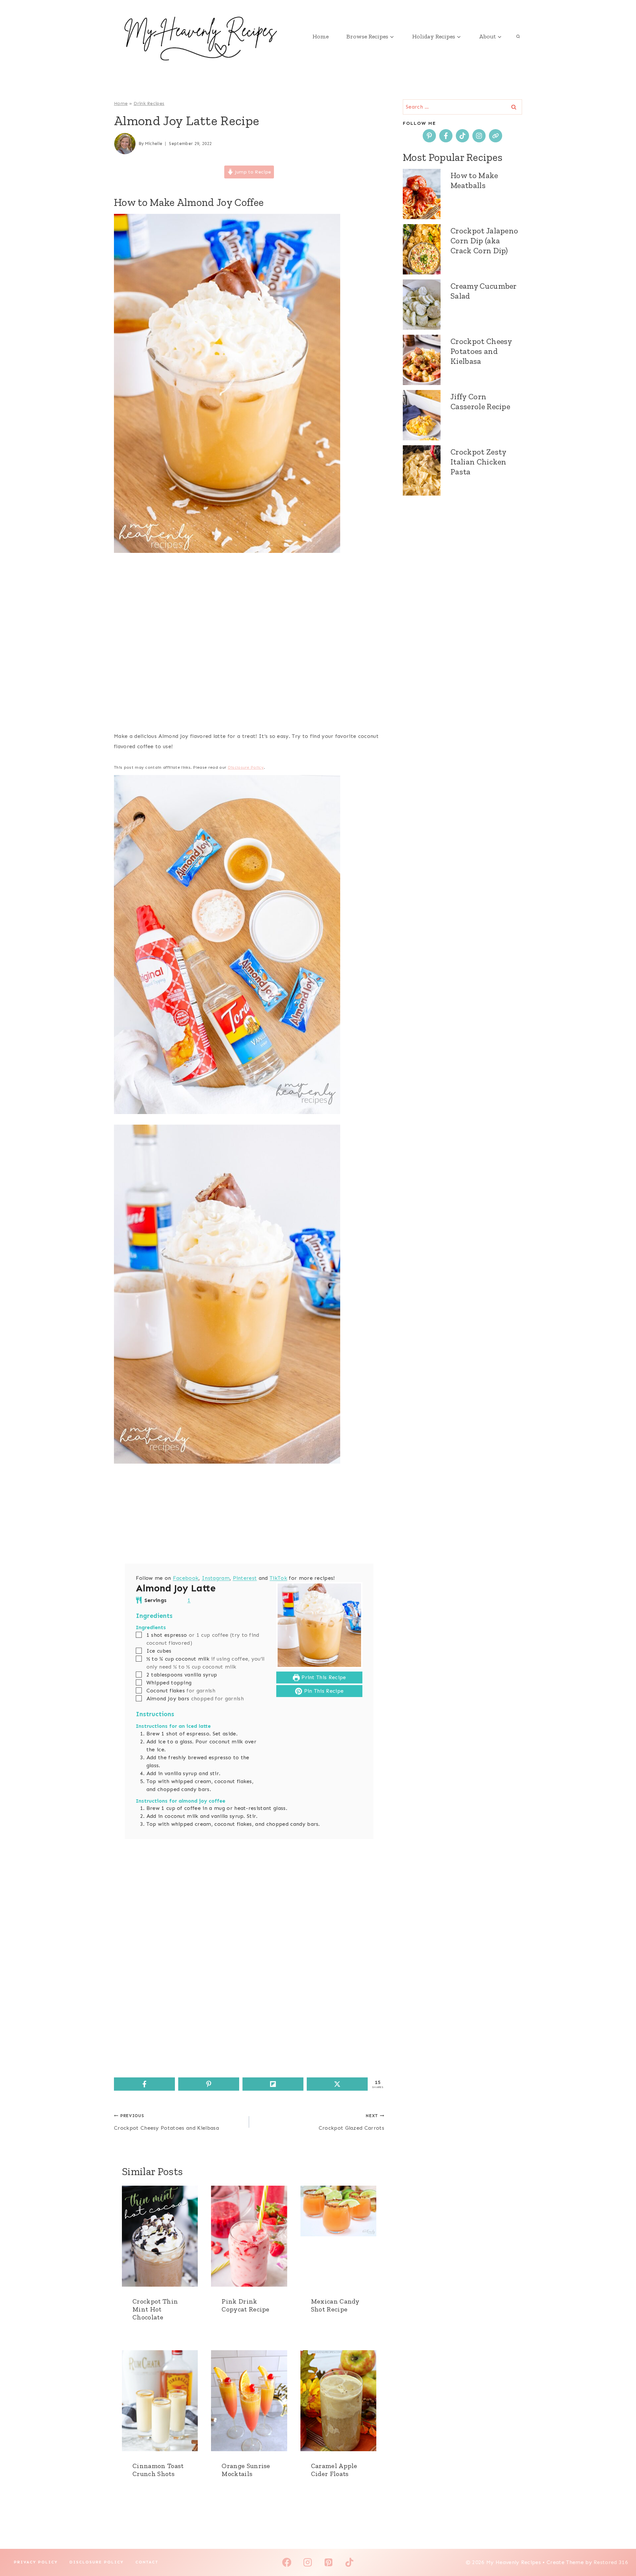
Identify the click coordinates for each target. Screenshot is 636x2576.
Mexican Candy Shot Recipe (335, 2305)
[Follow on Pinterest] (429, 136)
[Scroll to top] (621, 2551)
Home (320, 36)
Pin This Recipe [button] (323, 1691)
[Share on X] (337, 2084)
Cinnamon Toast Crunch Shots (158, 2470)
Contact (147, 2562)
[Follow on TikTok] (462, 136)
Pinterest (245, 1578)
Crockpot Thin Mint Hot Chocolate (155, 2309)
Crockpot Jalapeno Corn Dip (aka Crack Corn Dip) (484, 241)
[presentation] (160, 2236)
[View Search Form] (518, 36)
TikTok (278, 1578)
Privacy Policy (36, 2562)
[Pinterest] (328, 2562)
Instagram (216, 1578)
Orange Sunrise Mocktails (246, 2470)
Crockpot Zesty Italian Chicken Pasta (478, 462)
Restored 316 (611, 2562)
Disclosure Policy (246, 767)
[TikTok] (349, 2562)
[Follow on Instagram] (479, 136)
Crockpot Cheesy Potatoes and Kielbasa (166, 2122)
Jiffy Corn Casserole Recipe (480, 401)
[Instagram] (308, 2562)
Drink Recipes (149, 103)
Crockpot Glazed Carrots (351, 2122)
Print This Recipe (323, 1677)
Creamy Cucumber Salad (484, 291)
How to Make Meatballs (474, 180)
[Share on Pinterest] (209, 2084)
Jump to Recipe (252, 172)
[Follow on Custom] (496, 136)
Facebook (186, 1578)
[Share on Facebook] (144, 2084)
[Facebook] (287, 2562)
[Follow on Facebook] (446, 136)
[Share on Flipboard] (273, 2084)
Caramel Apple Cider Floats (334, 2470)
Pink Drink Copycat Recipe (245, 2305)
